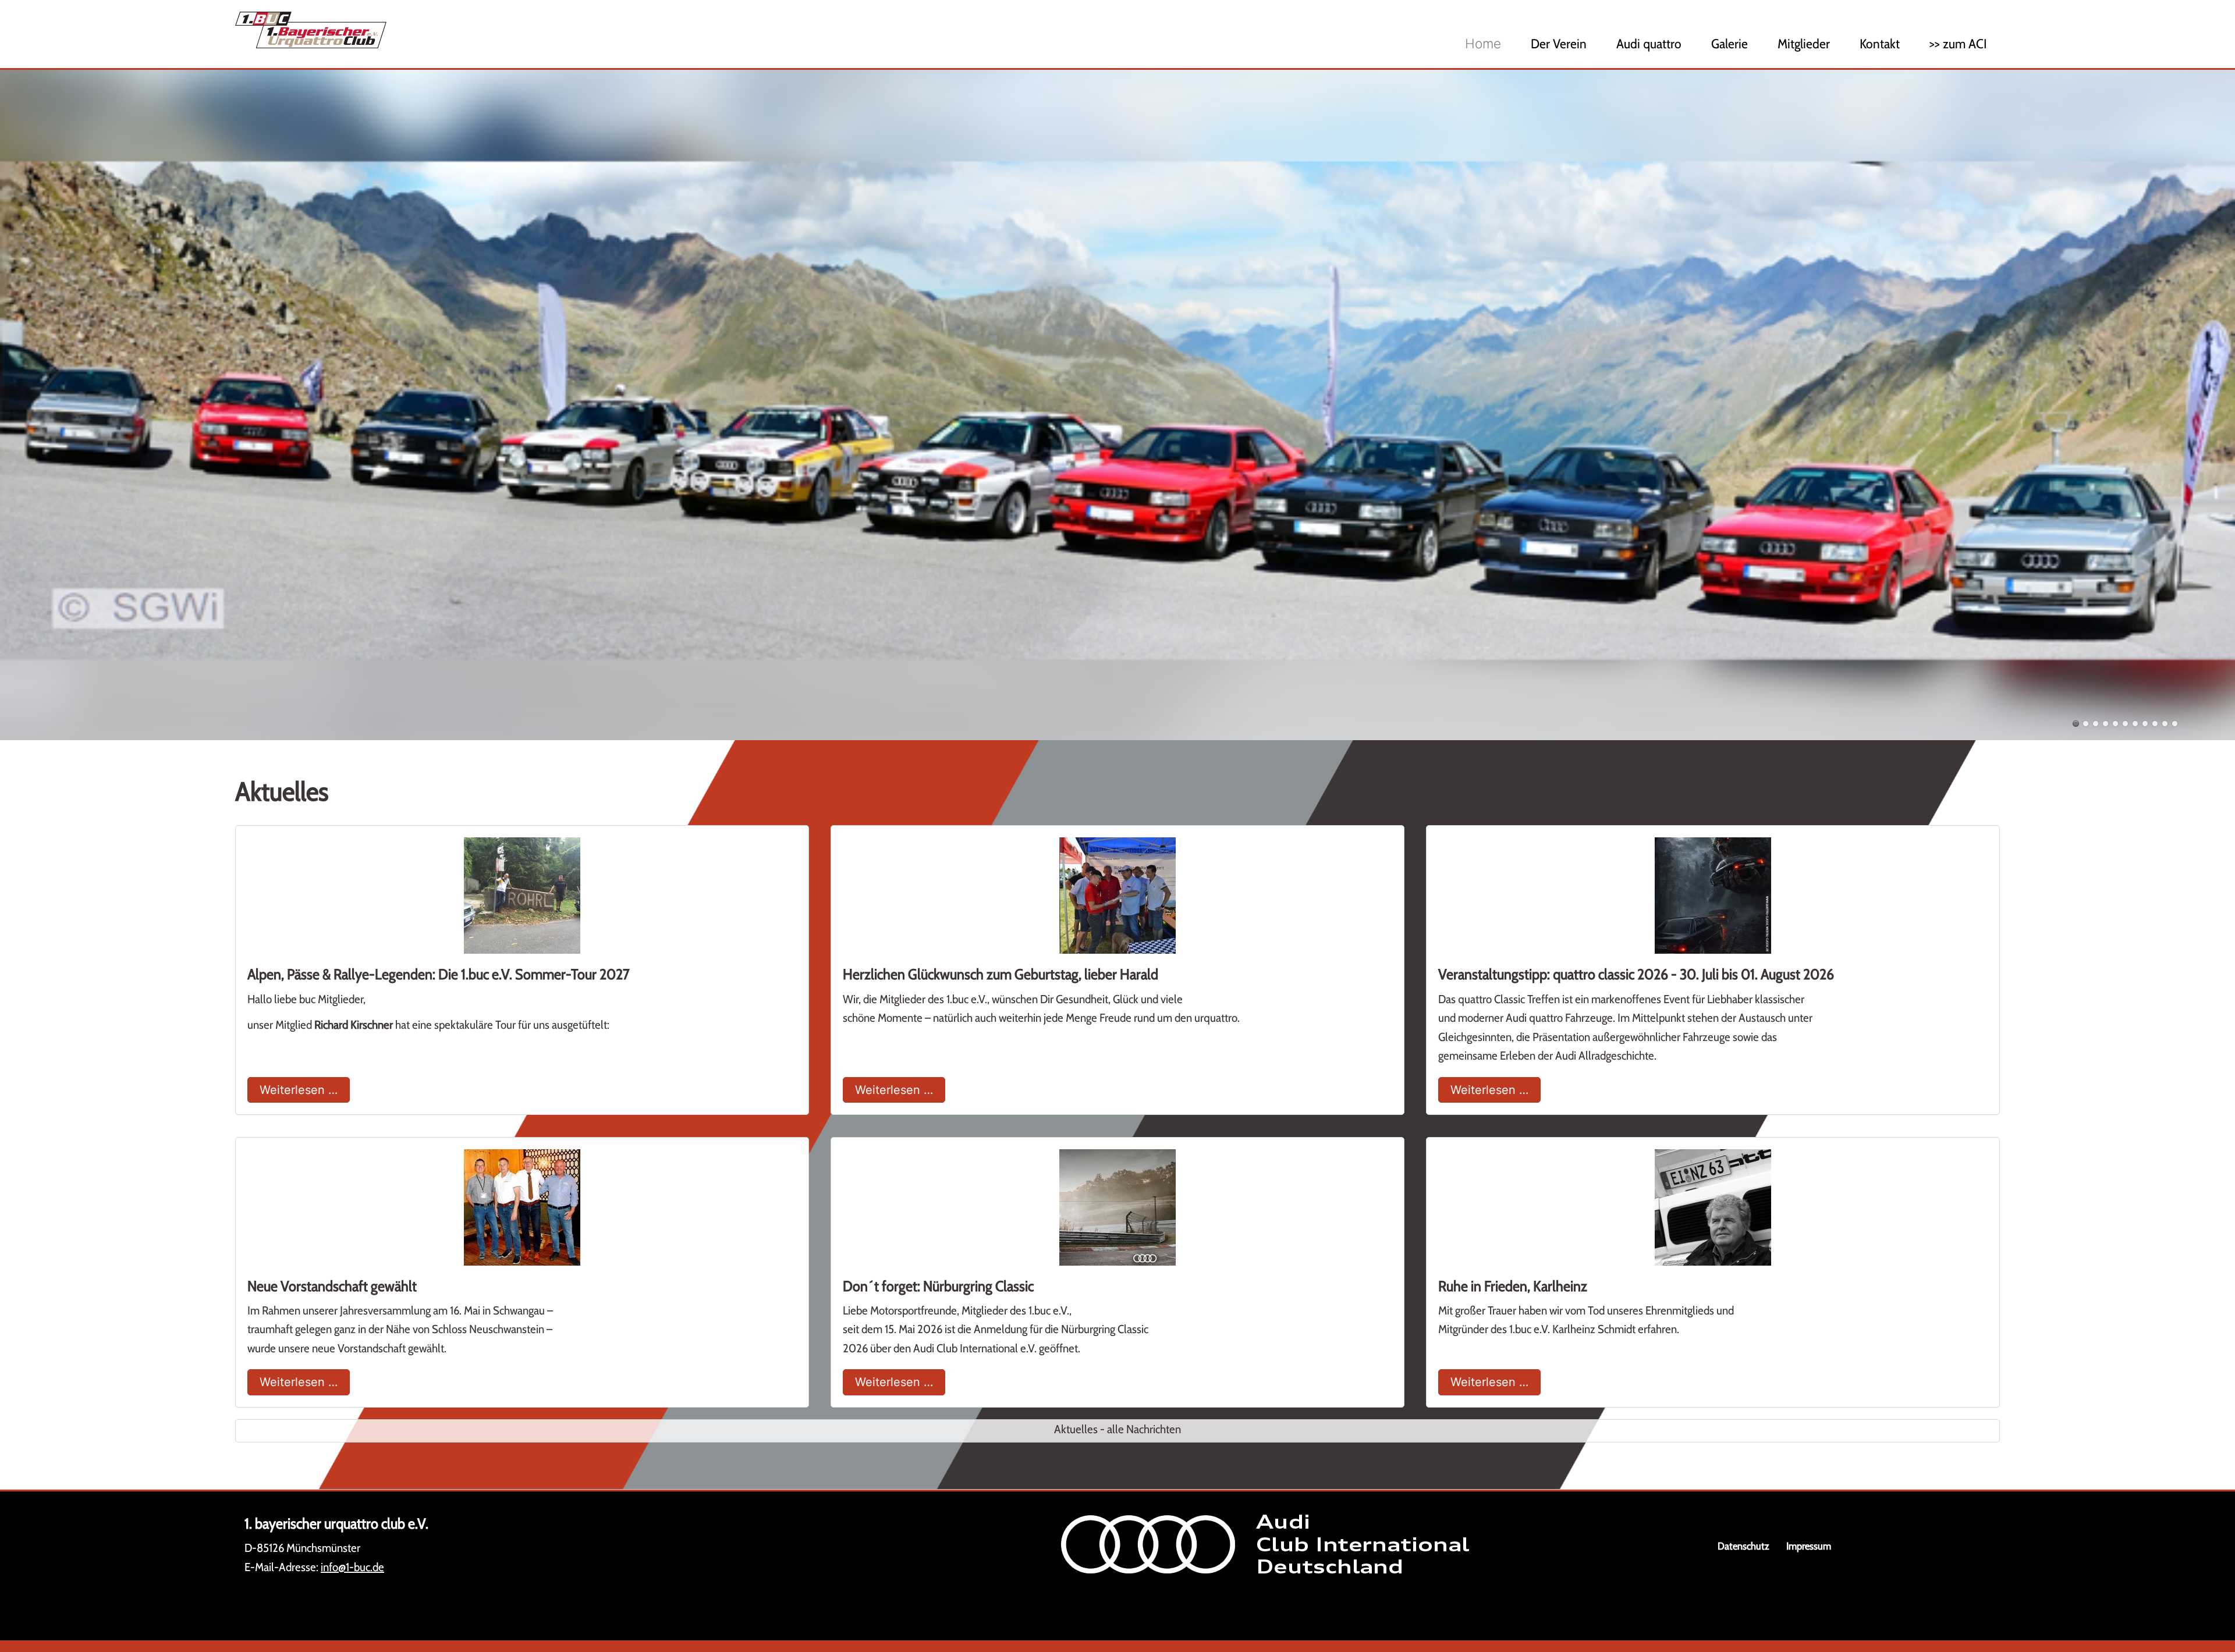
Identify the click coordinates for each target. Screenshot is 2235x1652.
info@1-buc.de (352, 1567)
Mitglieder (1804, 44)
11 (2175, 724)
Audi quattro (1649, 44)
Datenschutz (1743, 1546)
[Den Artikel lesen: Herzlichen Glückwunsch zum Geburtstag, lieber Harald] (1117, 896)
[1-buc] (577, 30)
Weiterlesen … (305, 1090)
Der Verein (1559, 44)
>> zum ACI (1958, 44)
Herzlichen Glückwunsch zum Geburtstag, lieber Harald (1001, 974)
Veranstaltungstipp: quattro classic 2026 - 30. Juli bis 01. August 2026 (1636, 974)
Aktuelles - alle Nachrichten (1117, 1429)
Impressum (1809, 1546)
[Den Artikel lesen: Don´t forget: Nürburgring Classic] (1117, 1207)
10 (2165, 724)
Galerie (1730, 44)
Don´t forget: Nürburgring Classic (938, 1286)
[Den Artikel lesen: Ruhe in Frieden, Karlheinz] (1713, 1207)
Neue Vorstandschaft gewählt (332, 1286)
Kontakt (1880, 44)
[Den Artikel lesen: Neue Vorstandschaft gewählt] (522, 1207)
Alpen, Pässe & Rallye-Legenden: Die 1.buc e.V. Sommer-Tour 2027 (439, 974)
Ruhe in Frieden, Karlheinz (1513, 1286)
